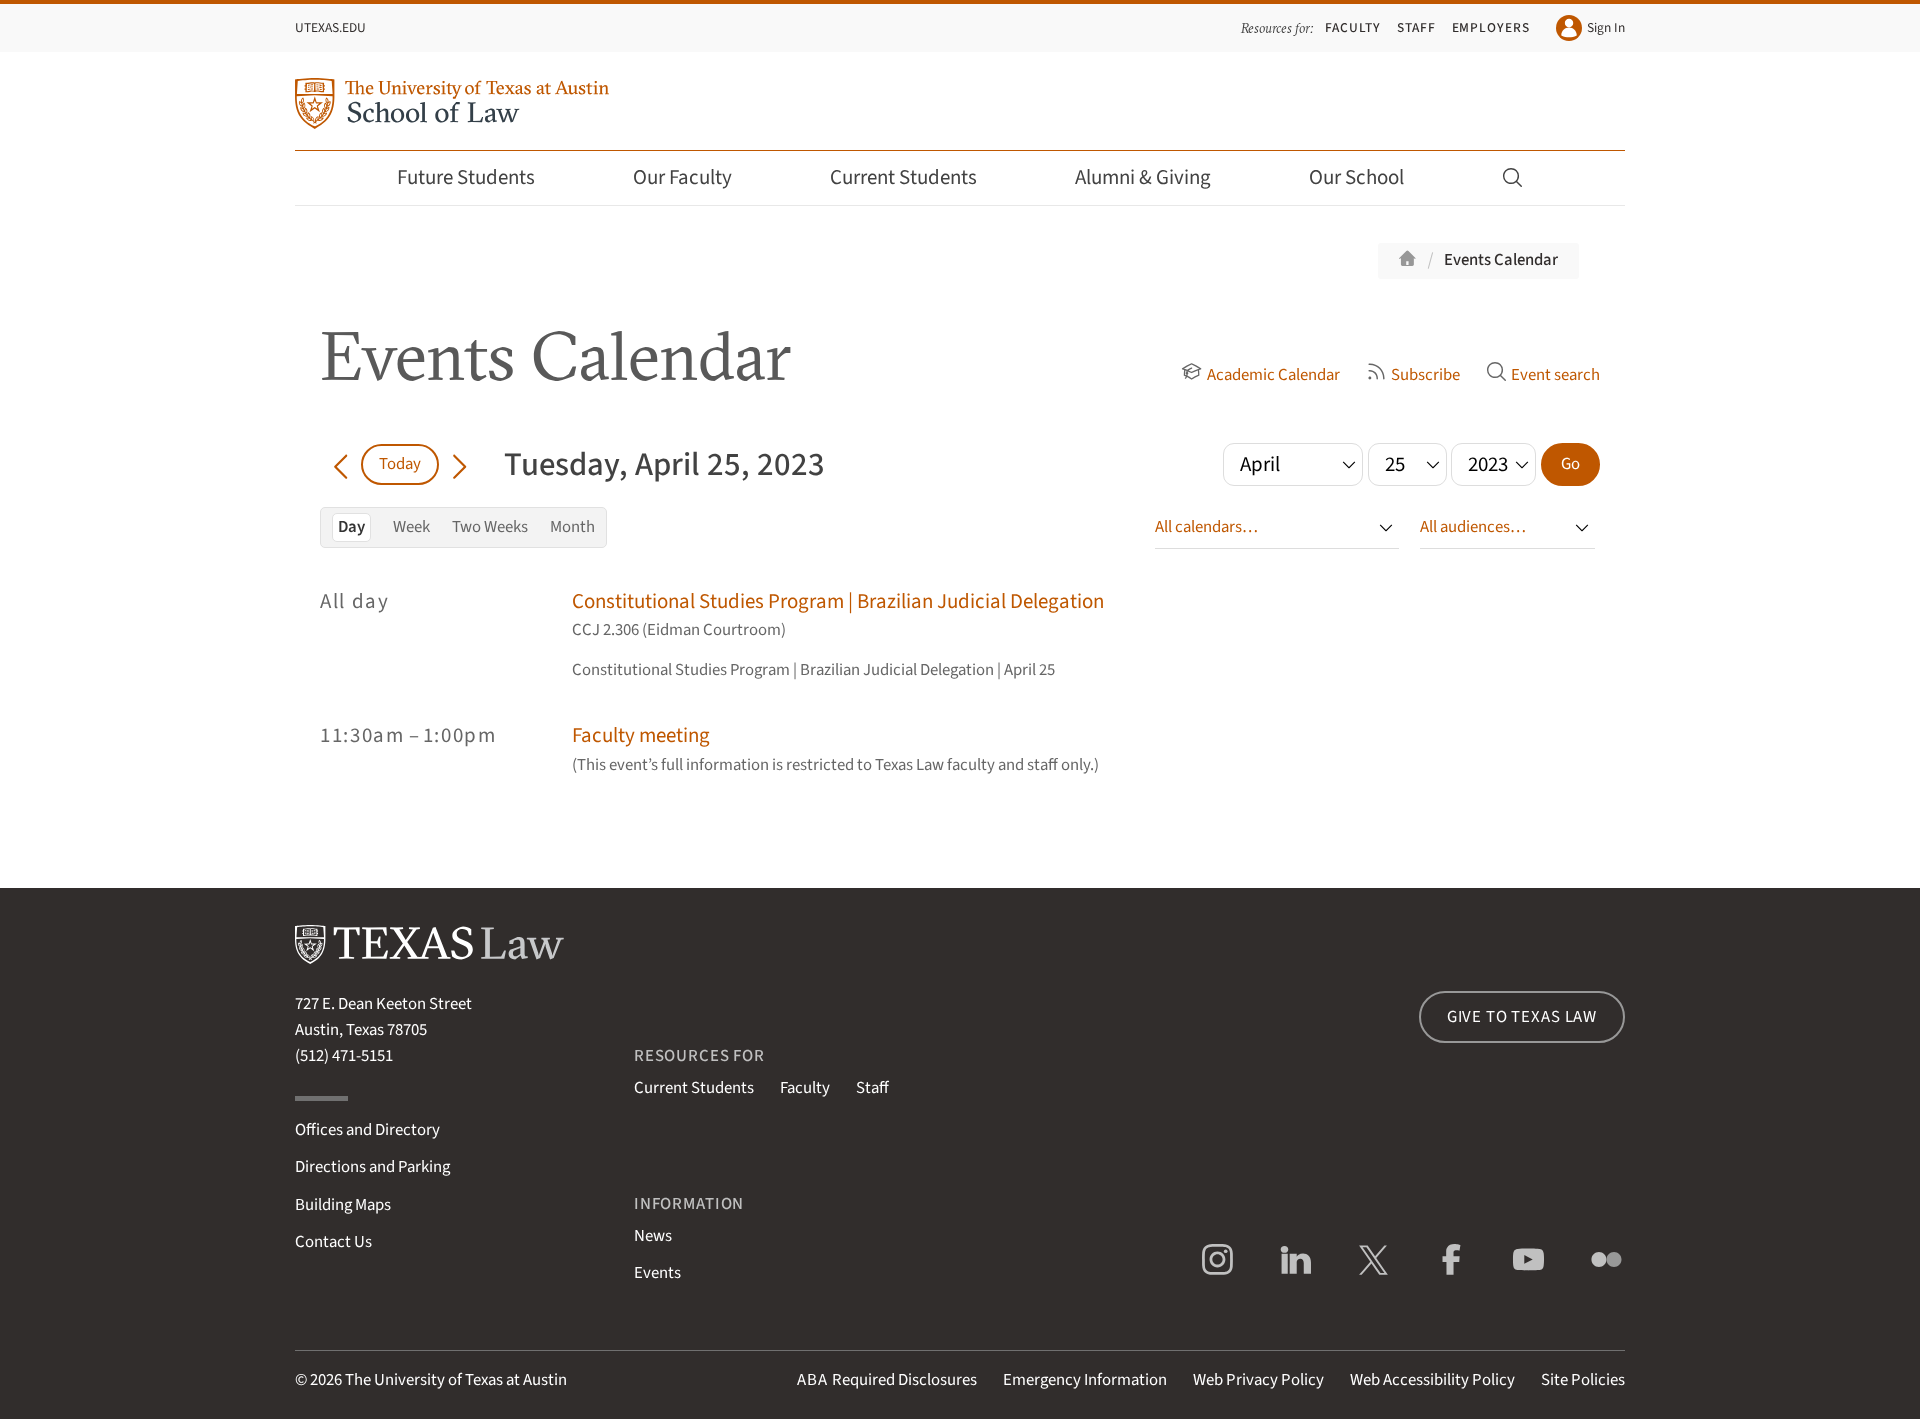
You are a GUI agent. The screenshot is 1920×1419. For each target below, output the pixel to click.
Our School (1356, 177)
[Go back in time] (340, 464)
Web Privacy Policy (1258, 1380)
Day (351, 527)
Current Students (903, 177)
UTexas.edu (330, 27)
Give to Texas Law (1522, 1017)
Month (572, 527)
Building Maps (343, 1205)
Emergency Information (1085, 1380)
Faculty (1353, 27)
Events (657, 1273)
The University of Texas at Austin (456, 1380)
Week (411, 527)
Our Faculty (682, 177)
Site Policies (1583, 1380)
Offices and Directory (367, 1130)
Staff (1416, 27)
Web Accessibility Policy (1432, 1380)
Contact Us (333, 1242)
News (653, 1236)
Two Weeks (490, 527)
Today (400, 464)
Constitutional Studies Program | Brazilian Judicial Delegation (838, 601)
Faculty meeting (641, 735)
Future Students (466, 177)
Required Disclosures (887, 1380)
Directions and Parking (372, 1167)
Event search (1555, 375)
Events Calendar (1501, 260)
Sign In (1606, 27)
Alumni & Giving (1143, 177)
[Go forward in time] (459, 464)
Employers (1491, 27)
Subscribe (1425, 375)
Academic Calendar (1273, 375)
